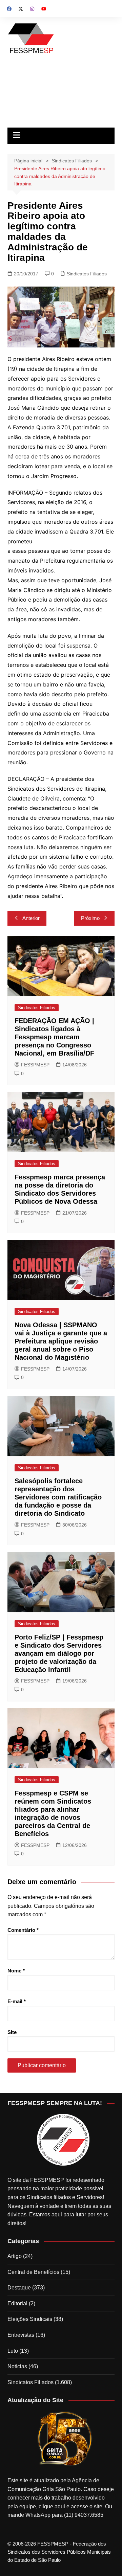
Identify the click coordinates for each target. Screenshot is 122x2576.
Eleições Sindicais (30, 2319)
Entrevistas (21, 2335)
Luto (13, 2351)
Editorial (17, 2303)
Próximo (90, 918)
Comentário (23, 1930)
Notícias (17, 2366)
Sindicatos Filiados (87, 274)
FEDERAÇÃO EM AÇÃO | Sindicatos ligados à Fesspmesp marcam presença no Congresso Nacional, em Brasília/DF (54, 1037)
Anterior (31, 918)
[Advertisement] (61, 93)
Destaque (19, 2288)
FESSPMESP (35, 1065)
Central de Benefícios (33, 2272)
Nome (16, 1971)
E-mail (17, 2001)
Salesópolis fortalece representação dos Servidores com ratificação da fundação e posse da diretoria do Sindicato (58, 1497)
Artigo (15, 2256)
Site (12, 2032)
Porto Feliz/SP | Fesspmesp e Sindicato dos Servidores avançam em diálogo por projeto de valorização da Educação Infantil (59, 1653)
